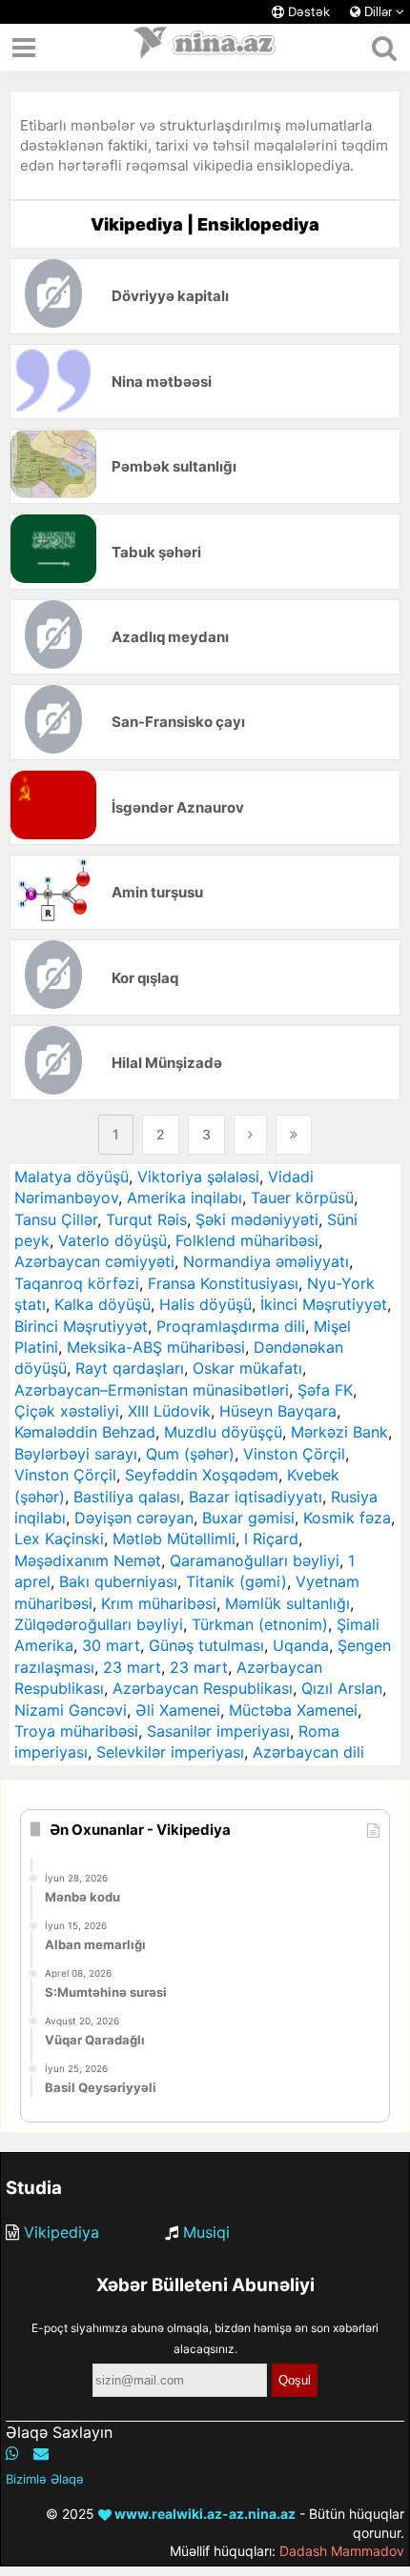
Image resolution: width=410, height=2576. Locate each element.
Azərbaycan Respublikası (203, 1688)
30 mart (111, 1645)
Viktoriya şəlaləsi (198, 1177)
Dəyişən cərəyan (134, 1518)
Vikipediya (61, 2232)
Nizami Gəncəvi (71, 1710)
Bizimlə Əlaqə (45, 2479)
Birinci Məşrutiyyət (81, 1326)
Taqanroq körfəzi (77, 1283)
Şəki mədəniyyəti (257, 1219)
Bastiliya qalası (127, 1497)
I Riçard (271, 1539)
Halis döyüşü (205, 1304)
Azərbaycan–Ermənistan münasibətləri (152, 1390)
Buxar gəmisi (248, 1518)
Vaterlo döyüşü (113, 1240)
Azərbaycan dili (308, 1752)
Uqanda (301, 1645)
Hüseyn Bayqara (278, 1411)
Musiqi (206, 2232)
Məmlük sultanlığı (287, 1603)
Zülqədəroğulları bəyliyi (99, 1624)
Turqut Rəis (146, 1219)
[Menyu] (24, 48)
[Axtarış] (384, 48)
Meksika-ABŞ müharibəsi (156, 1347)
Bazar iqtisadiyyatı (256, 1497)
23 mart (132, 1667)
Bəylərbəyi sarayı (76, 1454)
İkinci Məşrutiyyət (324, 1304)
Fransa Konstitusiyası (223, 1283)
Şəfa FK (325, 1390)
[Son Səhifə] (294, 1135)
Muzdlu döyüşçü (223, 1432)
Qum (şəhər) (190, 1454)
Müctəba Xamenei (293, 1710)
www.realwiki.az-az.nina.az (204, 2514)
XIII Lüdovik (169, 1411)
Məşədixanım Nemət (88, 1560)
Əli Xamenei (178, 1710)
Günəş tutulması (206, 1645)
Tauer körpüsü (302, 1197)
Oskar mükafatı (247, 1368)
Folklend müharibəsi (247, 1240)
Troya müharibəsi (76, 1731)
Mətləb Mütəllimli (174, 1539)
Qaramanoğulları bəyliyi (255, 1560)
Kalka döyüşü (102, 1304)
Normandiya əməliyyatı (266, 1261)
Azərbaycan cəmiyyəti (94, 1261)
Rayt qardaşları (130, 1368)
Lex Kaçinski (59, 1539)
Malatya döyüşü (72, 1177)
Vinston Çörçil (294, 1454)
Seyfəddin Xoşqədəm (202, 1475)
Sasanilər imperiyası (218, 1731)
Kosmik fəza (347, 1518)
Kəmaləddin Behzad (85, 1432)
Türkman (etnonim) (260, 1624)
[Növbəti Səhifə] (250, 1135)
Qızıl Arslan (342, 1688)
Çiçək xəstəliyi (67, 1411)
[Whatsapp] (12, 2453)
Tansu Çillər (56, 1219)
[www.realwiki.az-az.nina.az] (205, 48)
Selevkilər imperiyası (170, 1752)
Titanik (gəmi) (236, 1581)
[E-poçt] (41, 2453)
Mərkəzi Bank (339, 1432)
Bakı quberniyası (118, 1581)
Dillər (378, 12)
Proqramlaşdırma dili (231, 1326)
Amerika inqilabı (184, 1197)
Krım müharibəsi (159, 1603)
